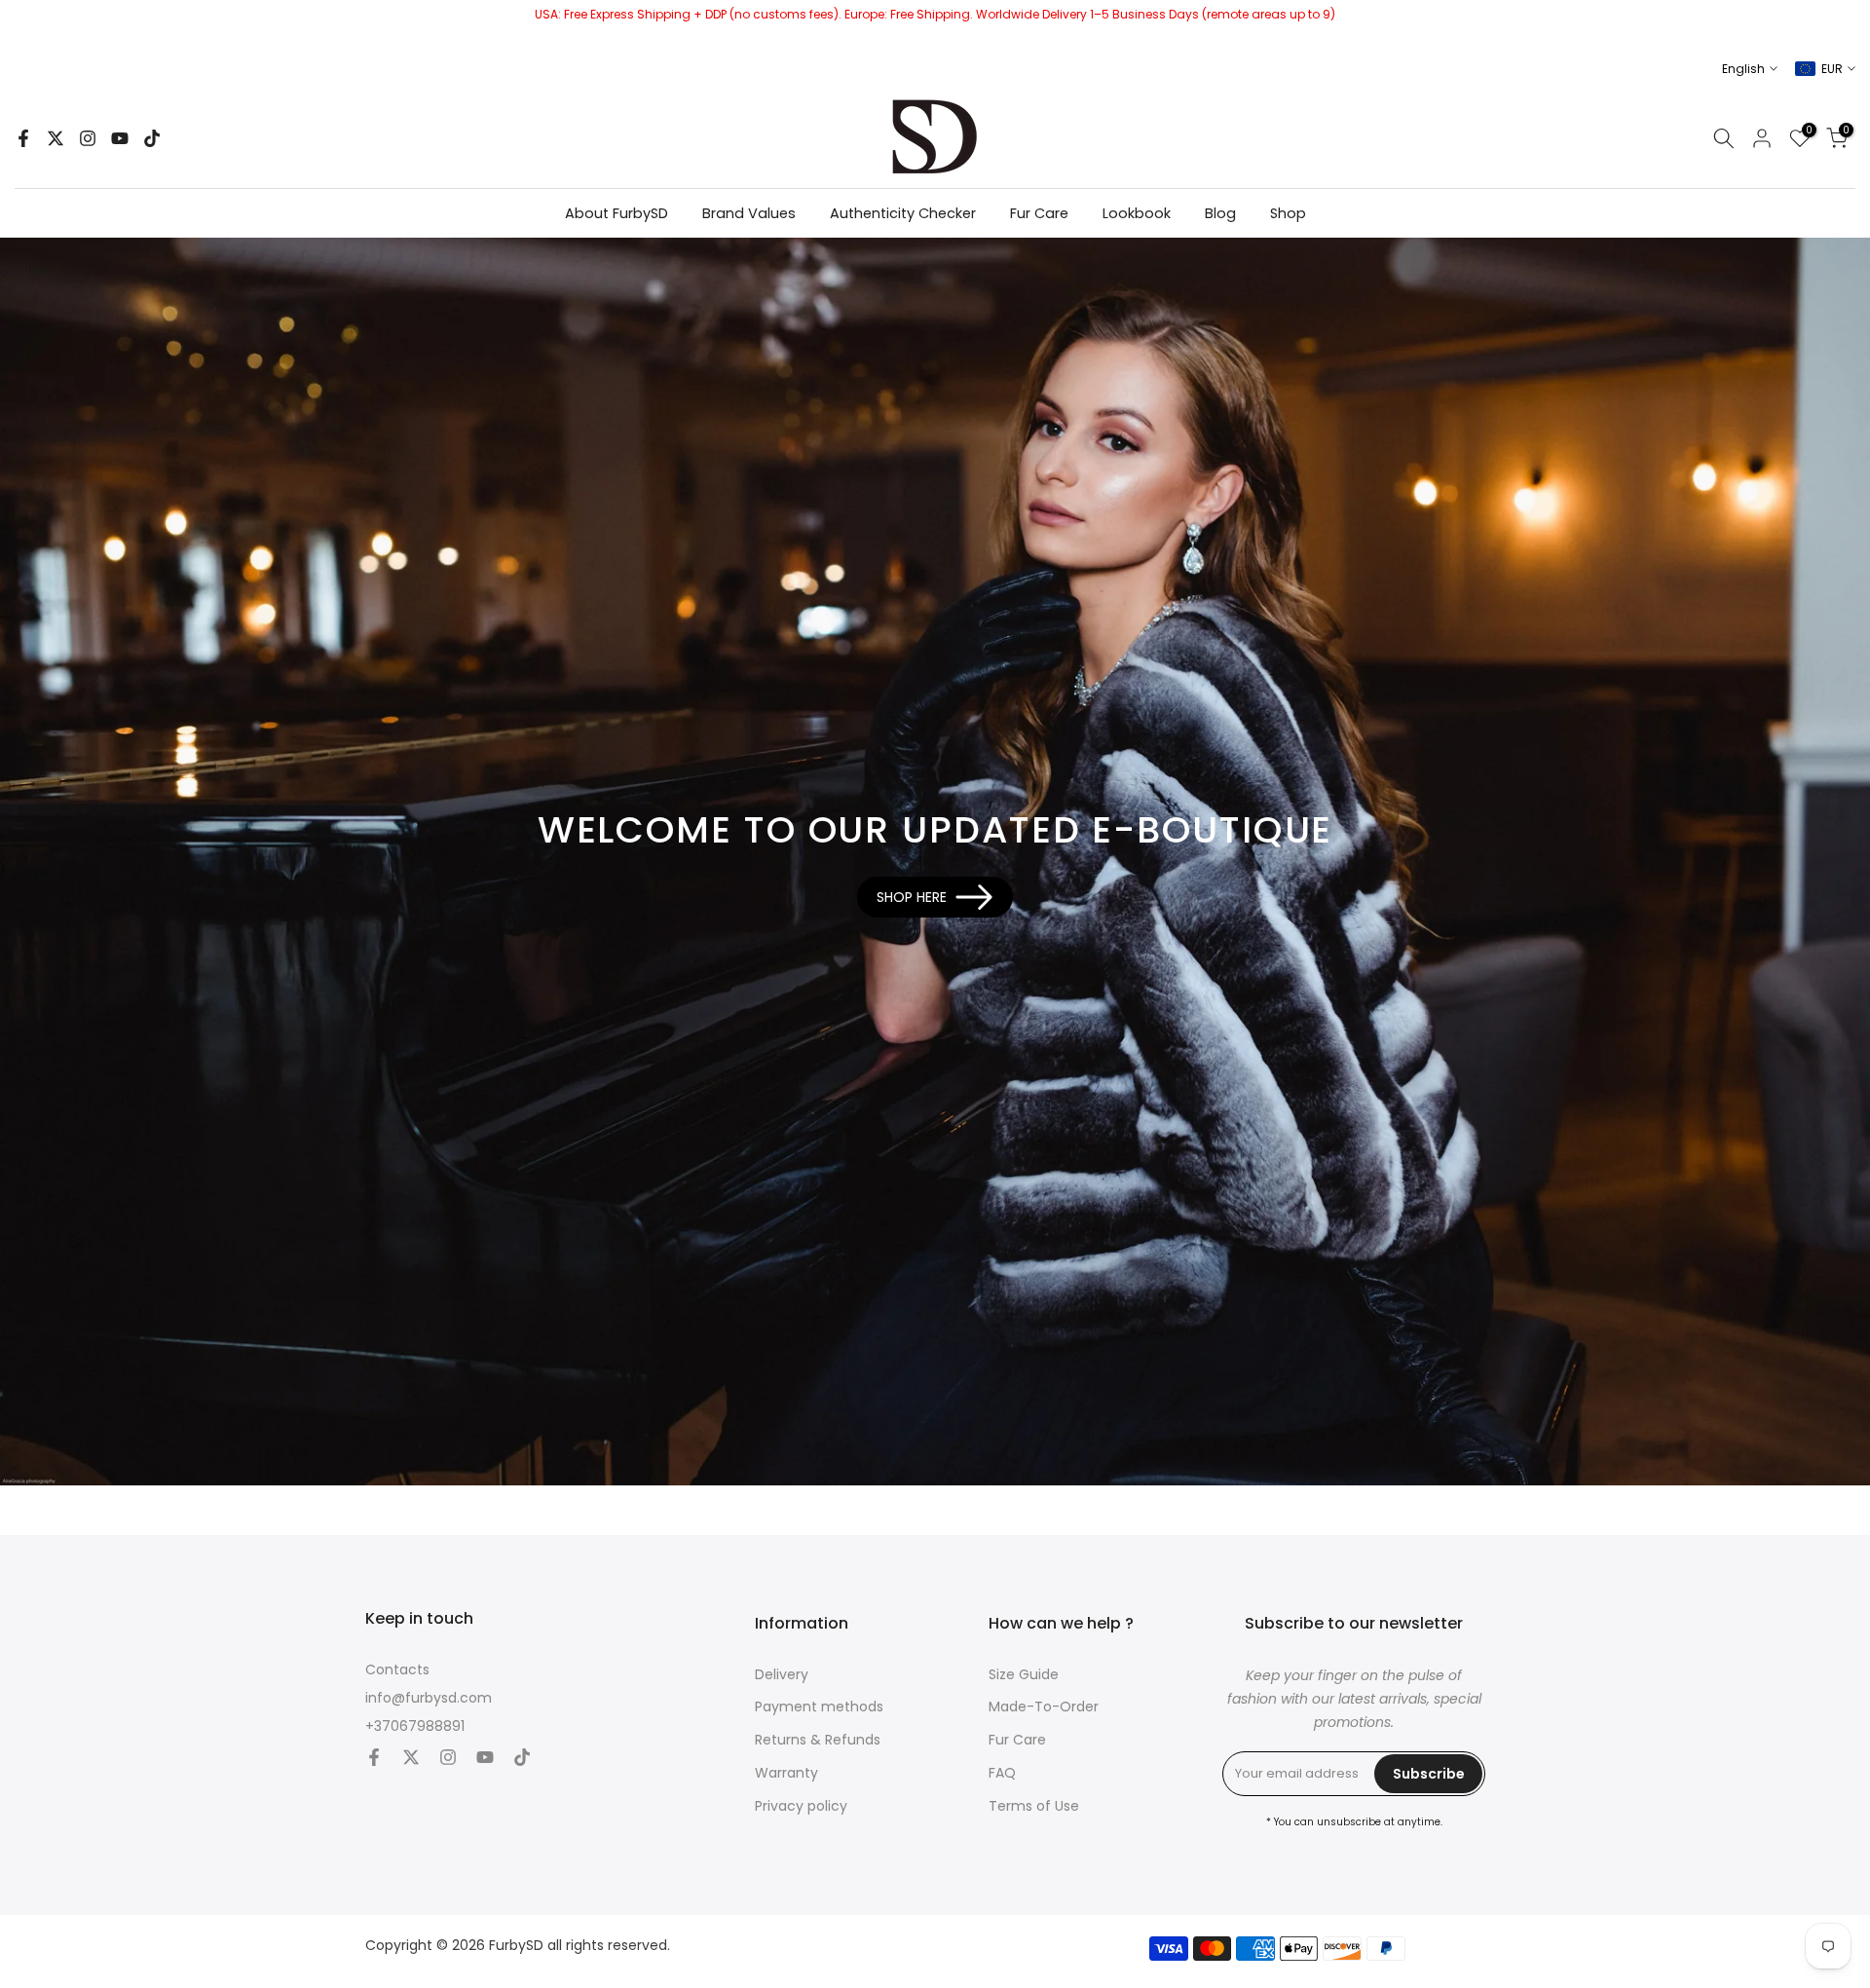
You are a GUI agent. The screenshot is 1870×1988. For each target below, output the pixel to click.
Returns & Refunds (818, 1740)
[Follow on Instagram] (88, 138)
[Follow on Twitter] (56, 138)
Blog (1220, 213)
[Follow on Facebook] (23, 138)
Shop (1288, 213)
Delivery (782, 1675)
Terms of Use (1034, 1806)
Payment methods (819, 1707)
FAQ (1002, 1773)
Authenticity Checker (903, 213)
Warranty (786, 1773)
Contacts (397, 1670)
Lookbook (1137, 213)
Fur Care (1039, 213)
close (22, 24)
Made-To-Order (1044, 1707)
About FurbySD (617, 213)
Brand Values (749, 213)
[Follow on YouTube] (120, 138)
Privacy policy (801, 1806)
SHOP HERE (912, 897)
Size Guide (1024, 1675)
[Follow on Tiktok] (152, 138)
